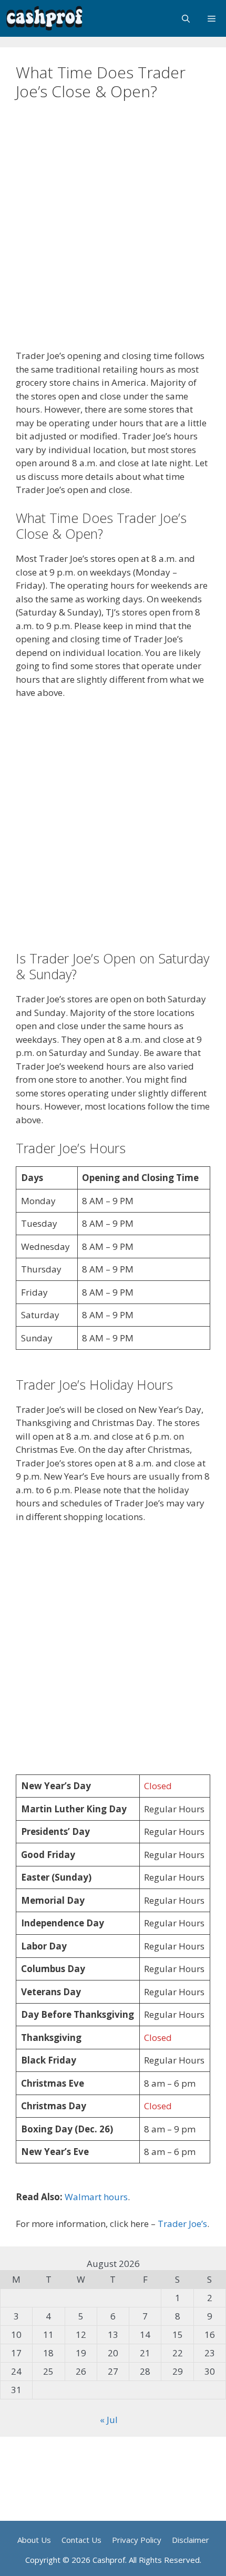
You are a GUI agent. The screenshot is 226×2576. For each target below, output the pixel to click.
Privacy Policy (137, 2540)
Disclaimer (191, 2540)
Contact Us (81, 2540)
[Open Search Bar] (186, 18)
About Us (34, 2540)
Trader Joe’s (182, 2224)
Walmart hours (96, 2197)
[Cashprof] (45, 18)
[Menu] (212, 18)
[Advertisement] (113, 232)
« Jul (109, 2420)
